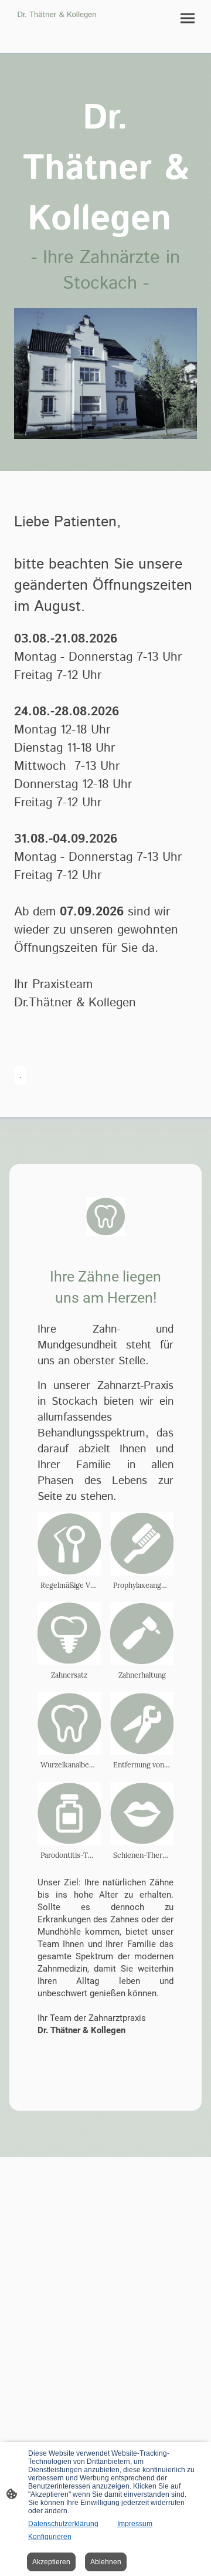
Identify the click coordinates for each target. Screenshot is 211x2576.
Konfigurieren (50, 2537)
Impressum (135, 2524)
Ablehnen (106, 2562)
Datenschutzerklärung (63, 2524)
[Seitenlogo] (57, 15)
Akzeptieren (51, 2562)
